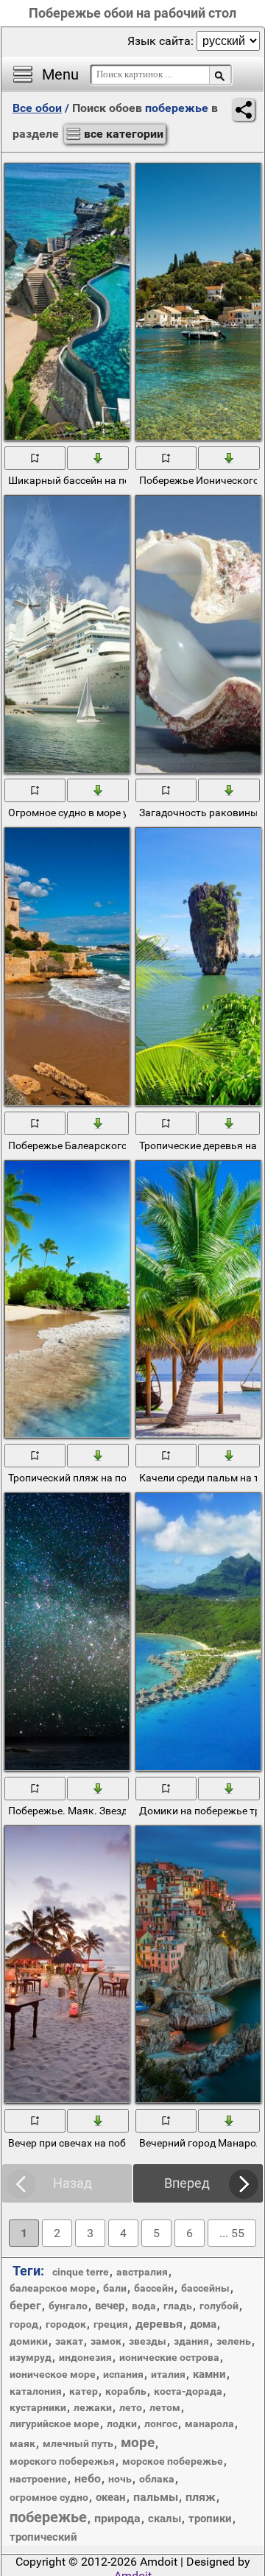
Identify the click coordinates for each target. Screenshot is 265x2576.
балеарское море (53, 2288)
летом (165, 2407)
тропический (43, 2537)
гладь (178, 2306)
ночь (120, 2479)
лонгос (161, 2424)
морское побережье (173, 2461)
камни (209, 2374)
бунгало (68, 2306)
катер (84, 2391)
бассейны (205, 2288)
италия (168, 2374)
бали (115, 2288)
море (138, 2442)
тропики (210, 2519)
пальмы (156, 2497)
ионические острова (169, 2357)
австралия (142, 2272)
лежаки (93, 2407)
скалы (165, 2519)
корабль (126, 2391)
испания (123, 2374)
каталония (36, 2391)
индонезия (85, 2357)
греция (111, 2324)
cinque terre (81, 2272)
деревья (159, 2324)
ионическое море (53, 2374)
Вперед (187, 2183)
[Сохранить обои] (98, 457)
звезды (148, 2341)
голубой (219, 2306)
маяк (22, 2443)
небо (88, 2478)
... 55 (232, 2233)
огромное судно (49, 2497)
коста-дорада (188, 2391)
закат (69, 2341)
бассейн (154, 2288)
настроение (38, 2479)
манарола (209, 2424)
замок (106, 2341)
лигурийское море (54, 2424)
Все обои (37, 108)
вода (144, 2306)
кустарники (38, 2407)
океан (111, 2497)
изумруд (31, 2357)
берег (25, 2305)
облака (157, 2479)
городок (66, 2324)
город (24, 2324)
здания (191, 2341)
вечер (110, 2306)
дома (203, 2324)
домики (29, 2341)
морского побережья (62, 2461)
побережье (48, 2517)
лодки (122, 2424)
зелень (234, 2341)
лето (131, 2407)
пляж (201, 2497)
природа (117, 2518)
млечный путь (78, 2443)
